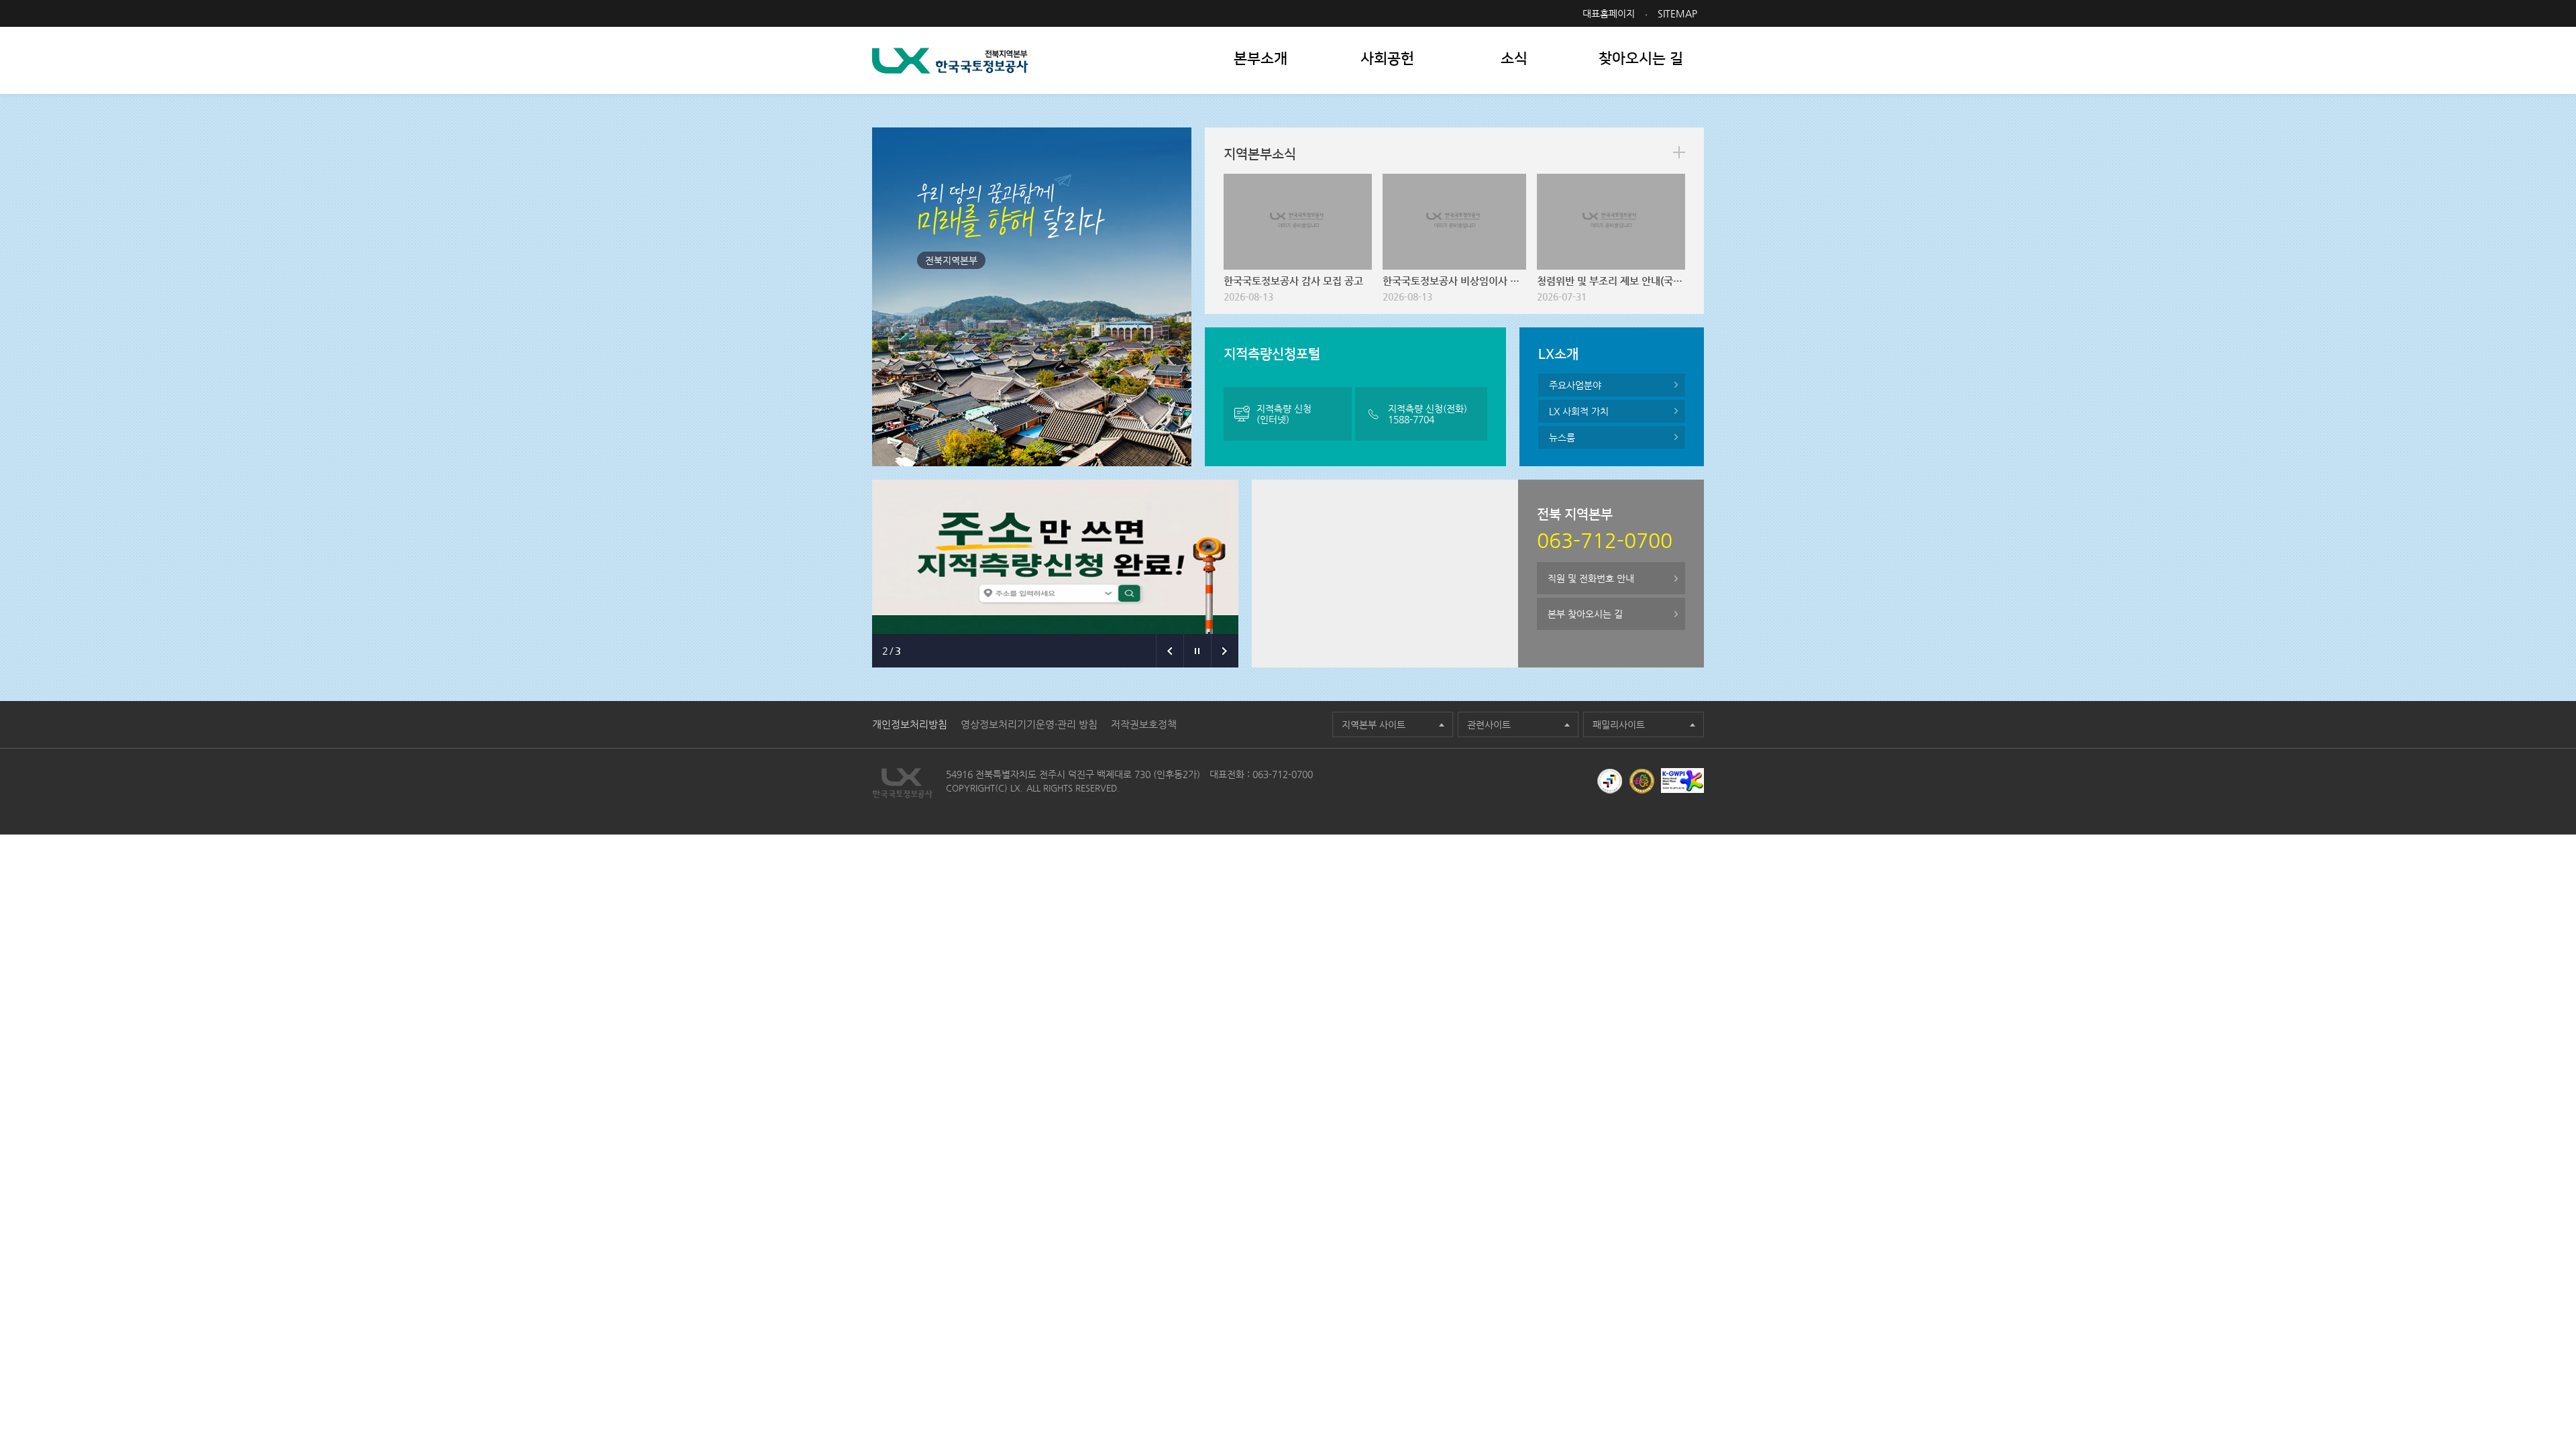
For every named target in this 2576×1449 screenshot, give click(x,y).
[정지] (1197, 651)
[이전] (1170, 651)
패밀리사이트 (1619, 724)
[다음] (1225, 651)
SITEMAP (1677, 13)
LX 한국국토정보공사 (950, 61)
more (1679, 152)
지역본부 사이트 (1374, 724)
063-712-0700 (1283, 774)
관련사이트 (1489, 724)
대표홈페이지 (1609, 13)
